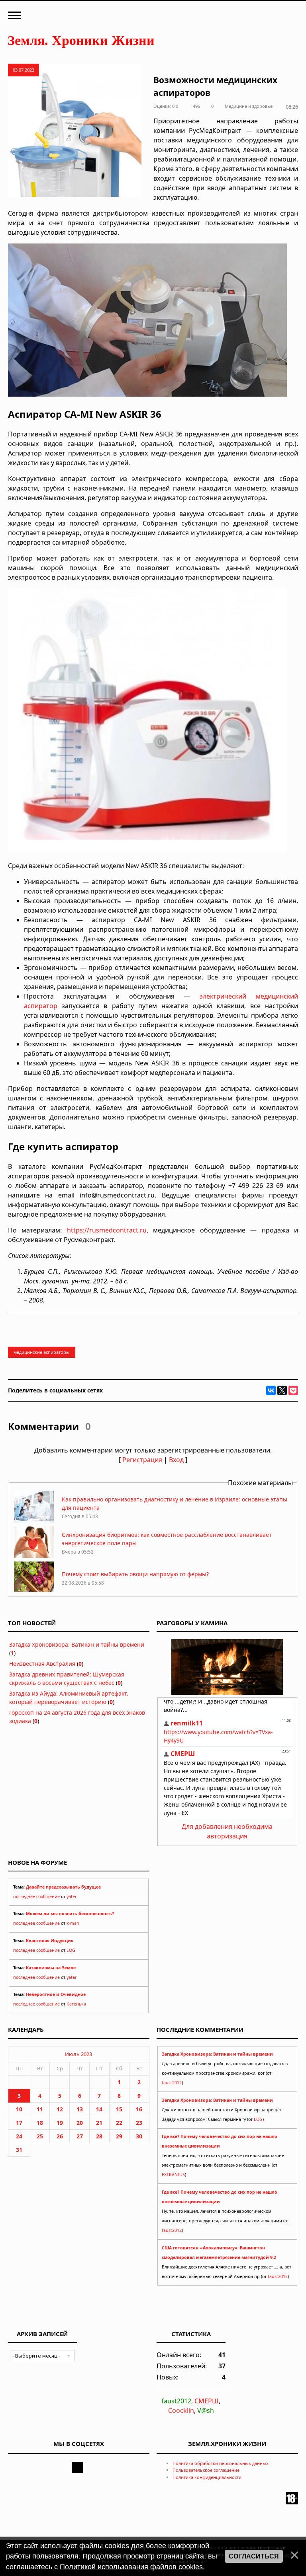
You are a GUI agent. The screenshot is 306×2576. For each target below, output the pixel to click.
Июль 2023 (78, 2054)
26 (60, 2136)
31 (19, 2150)
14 (99, 2109)
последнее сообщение (36, 1896)
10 (19, 2109)
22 (119, 2123)
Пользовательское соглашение (206, 2470)
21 (99, 2123)
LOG (71, 1950)
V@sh (206, 2410)
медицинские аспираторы (42, 1352)
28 (99, 2136)
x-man (73, 1923)
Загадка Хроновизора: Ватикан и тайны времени (77, 1644)
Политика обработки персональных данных (221, 2463)
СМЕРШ (207, 2401)
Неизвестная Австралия (42, 1664)
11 (40, 2109)
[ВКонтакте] (271, 1390)
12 (60, 2109)
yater (72, 1896)
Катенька (76, 2004)
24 (19, 2136)
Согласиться (254, 2556)
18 (40, 2123)
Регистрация (142, 1460)
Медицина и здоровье (249, 106)
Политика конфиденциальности (207, 2477)
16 (139, 2109)
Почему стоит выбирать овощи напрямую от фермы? (135, 1574)
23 (139, 2123)
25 (40, 2136)
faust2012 (172, 2083)
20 (80, 2123)
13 (80, 2109)
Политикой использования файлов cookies (131, 2567)
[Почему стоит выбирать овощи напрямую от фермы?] (34, 1591)
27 (80, 2136)
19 (60, 2123)
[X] (282, 1390)
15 (119, 2109)
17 (19, 2123)
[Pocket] (293, 1390)
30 (139, 2136)
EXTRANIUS (173, 2175)
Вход (176, 1460)
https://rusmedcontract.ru (107, 1230)
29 (119, 2136)
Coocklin (181, 2410)
